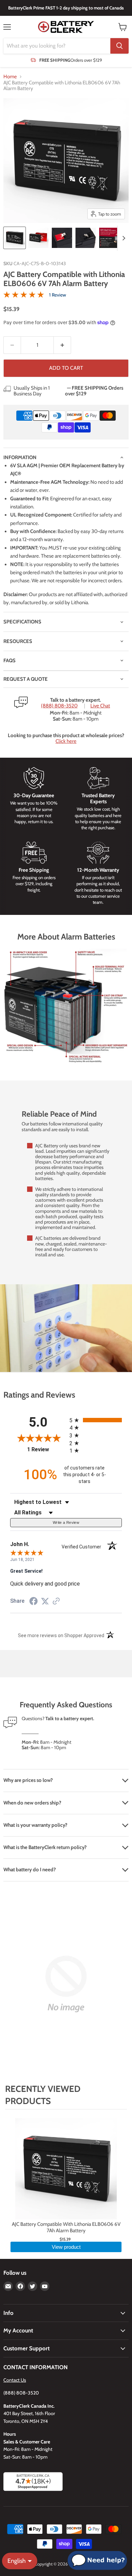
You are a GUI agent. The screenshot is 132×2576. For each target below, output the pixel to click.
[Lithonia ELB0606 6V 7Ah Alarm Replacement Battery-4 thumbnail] (86, 238)
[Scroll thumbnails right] (123, 238)
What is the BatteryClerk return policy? (45, 1847)
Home (10, 77)
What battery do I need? (30, 1870)
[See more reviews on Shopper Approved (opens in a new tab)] (56, 1602)
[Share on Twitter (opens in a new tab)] (45, 1601)
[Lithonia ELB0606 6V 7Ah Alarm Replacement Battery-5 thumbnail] (109, 238)
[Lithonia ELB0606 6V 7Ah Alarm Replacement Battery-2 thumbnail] (38, 238)
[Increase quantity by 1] (62, 345)
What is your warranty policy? (35, 1825)
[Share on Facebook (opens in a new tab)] (34, 1602)
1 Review (58, 295)
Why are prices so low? (28, 1780)
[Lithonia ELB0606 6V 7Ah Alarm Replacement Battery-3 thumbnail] (62, 238)
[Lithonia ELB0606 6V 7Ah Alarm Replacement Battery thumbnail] (15, 238)
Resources (18, 641)
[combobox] (57, 46)
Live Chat (100, 706)
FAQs (9, 661)
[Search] (119, 46)
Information (20, 457)
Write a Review (66, 1522)
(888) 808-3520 (59, 706)
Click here (66, 741)
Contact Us (15, 2380)
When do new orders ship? (32, 1803)
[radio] (96, 1420)
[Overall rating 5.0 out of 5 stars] (24, 295)
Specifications (22, 622)
